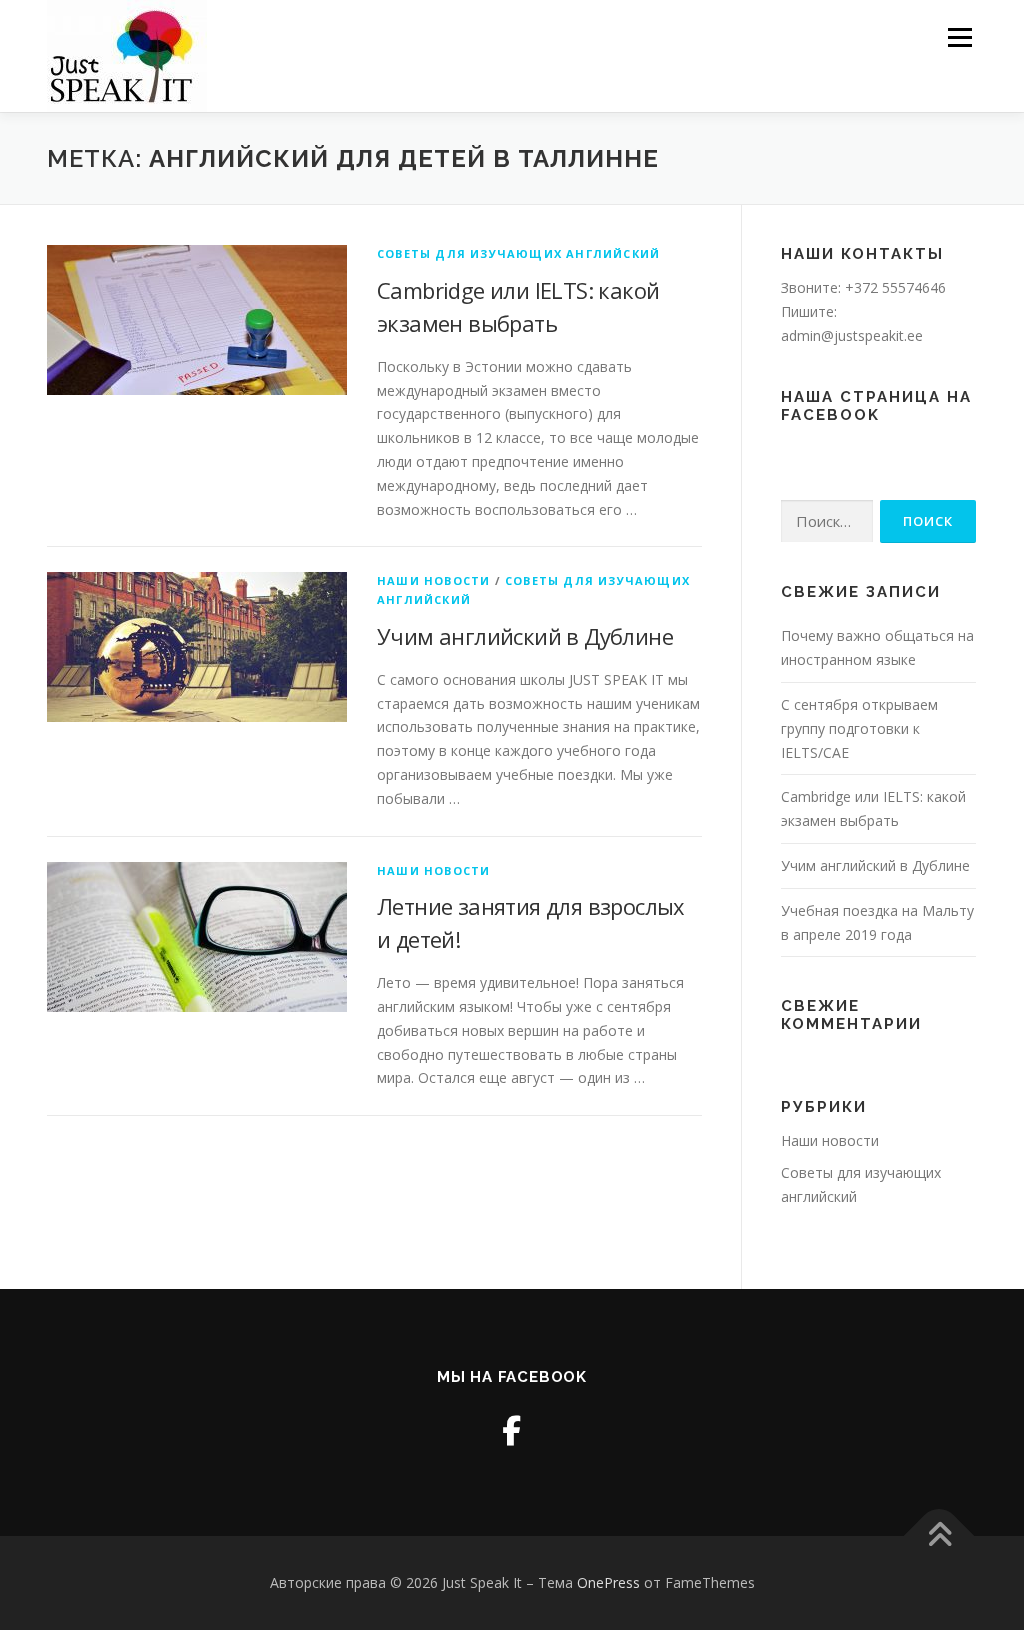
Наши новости (433, 580)
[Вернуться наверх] (939, 1536)
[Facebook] (511, 1430)
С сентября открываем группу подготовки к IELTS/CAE (859, 728)
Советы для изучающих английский (518, 253)
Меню (959, 37)
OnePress (608, 1582)
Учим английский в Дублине (525, 636)
